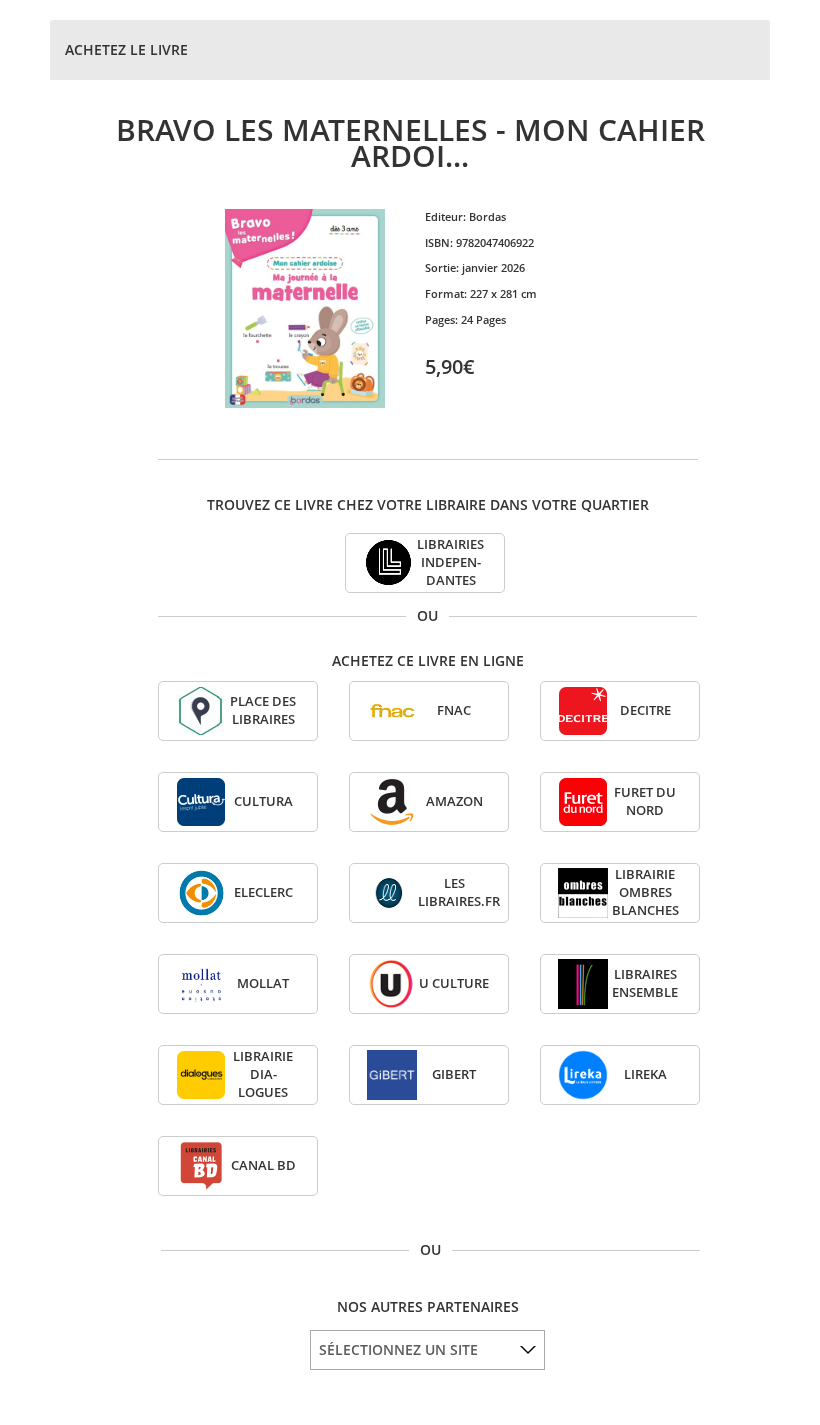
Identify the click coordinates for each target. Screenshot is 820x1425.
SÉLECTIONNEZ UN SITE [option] (398, 1349)
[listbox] (427, 1350)
